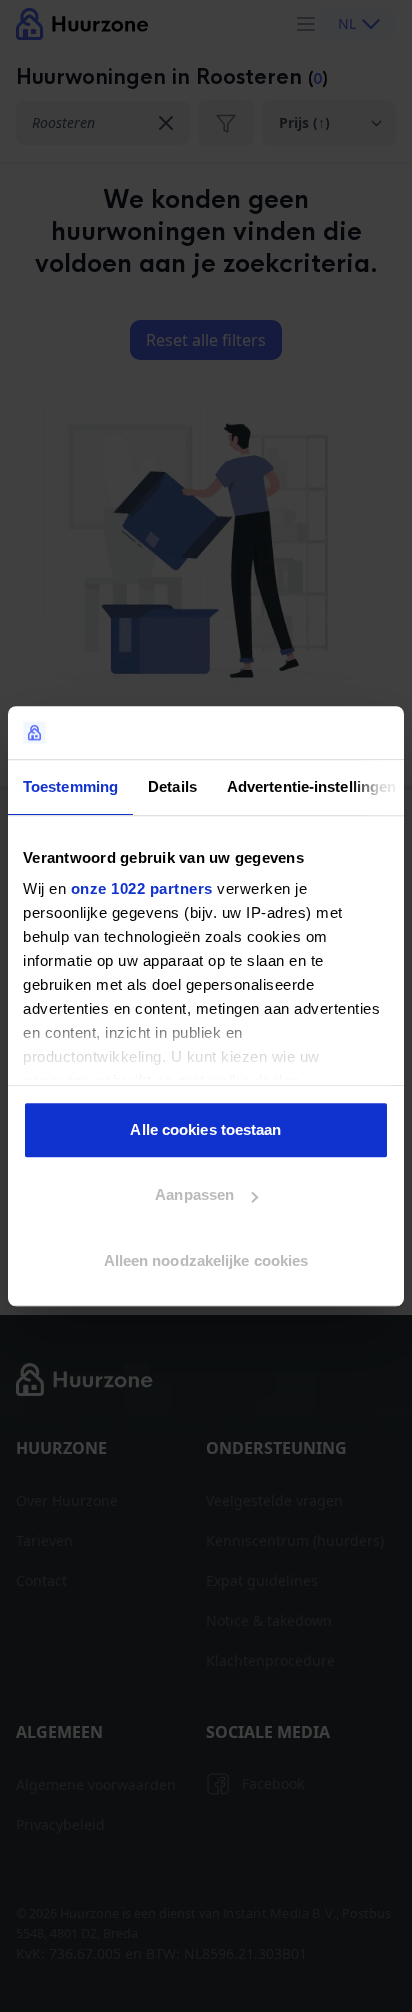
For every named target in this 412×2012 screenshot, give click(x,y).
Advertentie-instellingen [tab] (311, 786)
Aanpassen (194, 1194)
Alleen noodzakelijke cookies (206, 1260)
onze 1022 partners (142, 888)
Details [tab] (172, 786)
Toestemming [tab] (70, 786)
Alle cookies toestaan (205, 1129)
